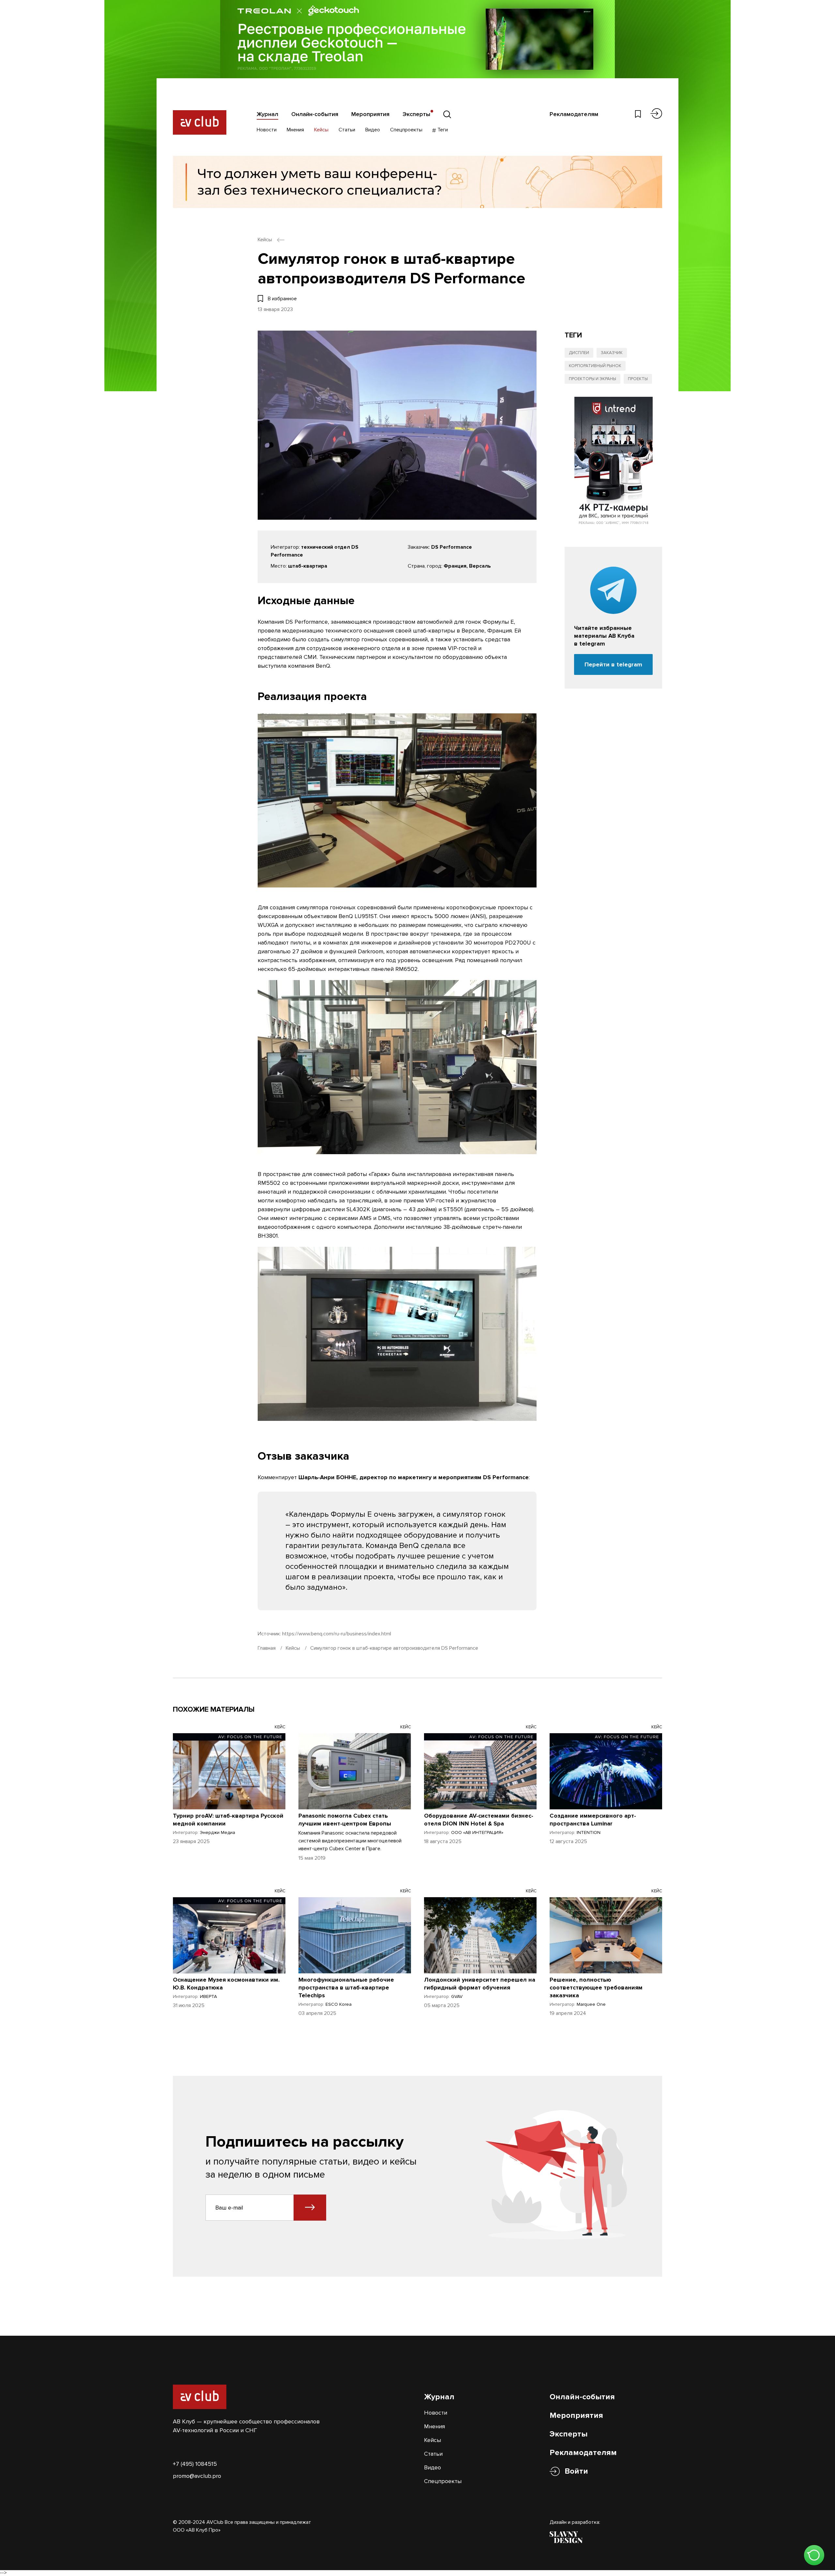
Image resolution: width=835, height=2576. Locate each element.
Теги (442, 130)
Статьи (347, 130)
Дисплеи (579, 353)
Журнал (267, 114)
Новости (267, 130)
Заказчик (612, 353)
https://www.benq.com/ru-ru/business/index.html (337, 1634)
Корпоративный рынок (595, 366)
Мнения (295, 130)
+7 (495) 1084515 (195, 2464)
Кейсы (321, 130)
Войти (576, 2471)
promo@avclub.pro (197, 2476)
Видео (373, 130)
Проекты (638, 379)
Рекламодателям (574, 114)
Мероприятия (370, 114)
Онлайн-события (315, 114)
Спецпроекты (406, 130)
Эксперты (416, 114)
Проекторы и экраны (592, 379)
